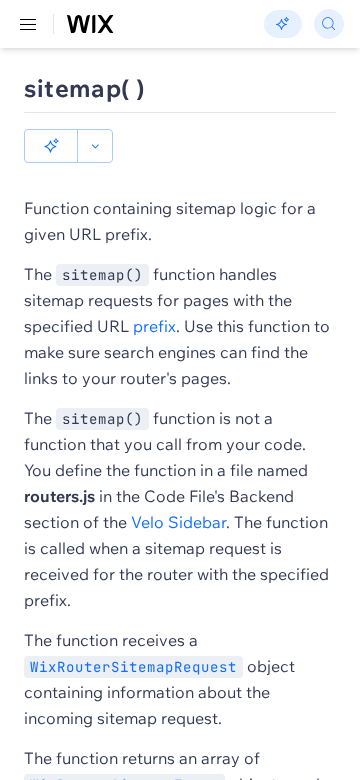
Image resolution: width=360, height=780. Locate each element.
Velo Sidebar (178, 522)
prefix (154, 326)
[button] (51, 146)
